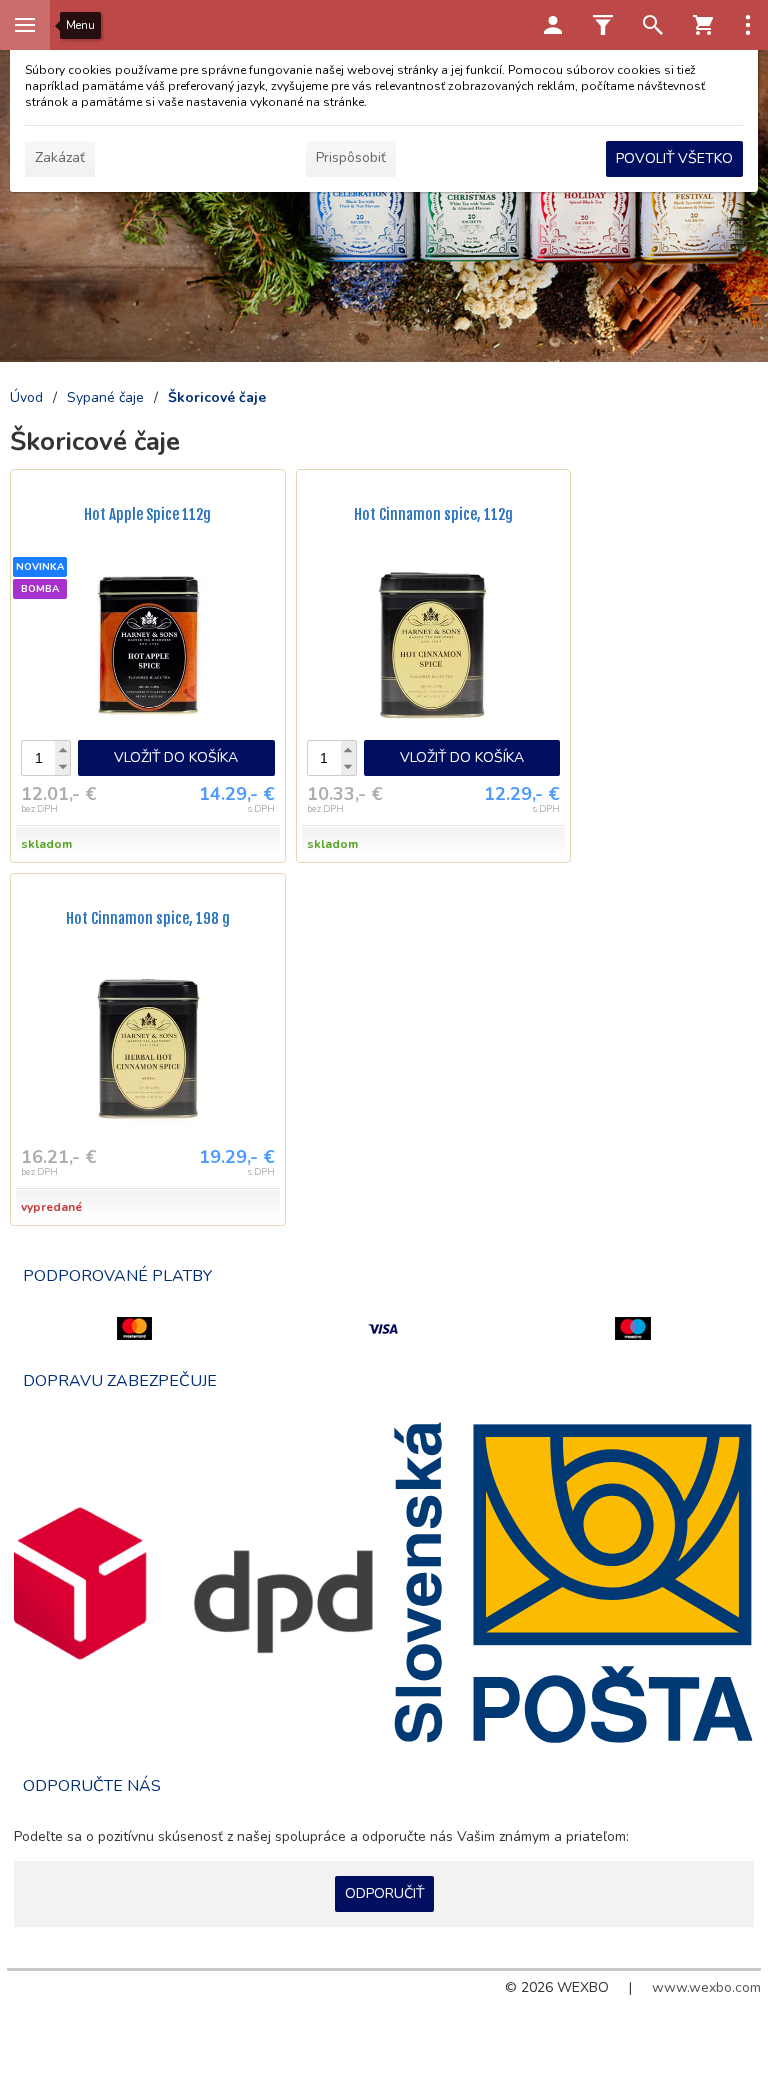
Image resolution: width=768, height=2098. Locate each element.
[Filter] (603, 25)
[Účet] (553, 25)
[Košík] (703, 25)
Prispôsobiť (351, 157)
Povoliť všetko (674, 158)
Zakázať (60, 157)
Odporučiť (384, 1893)
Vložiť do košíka (176, 757)
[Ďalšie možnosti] (748, 25)
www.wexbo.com (706, 1987)
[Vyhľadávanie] (653, 25)
